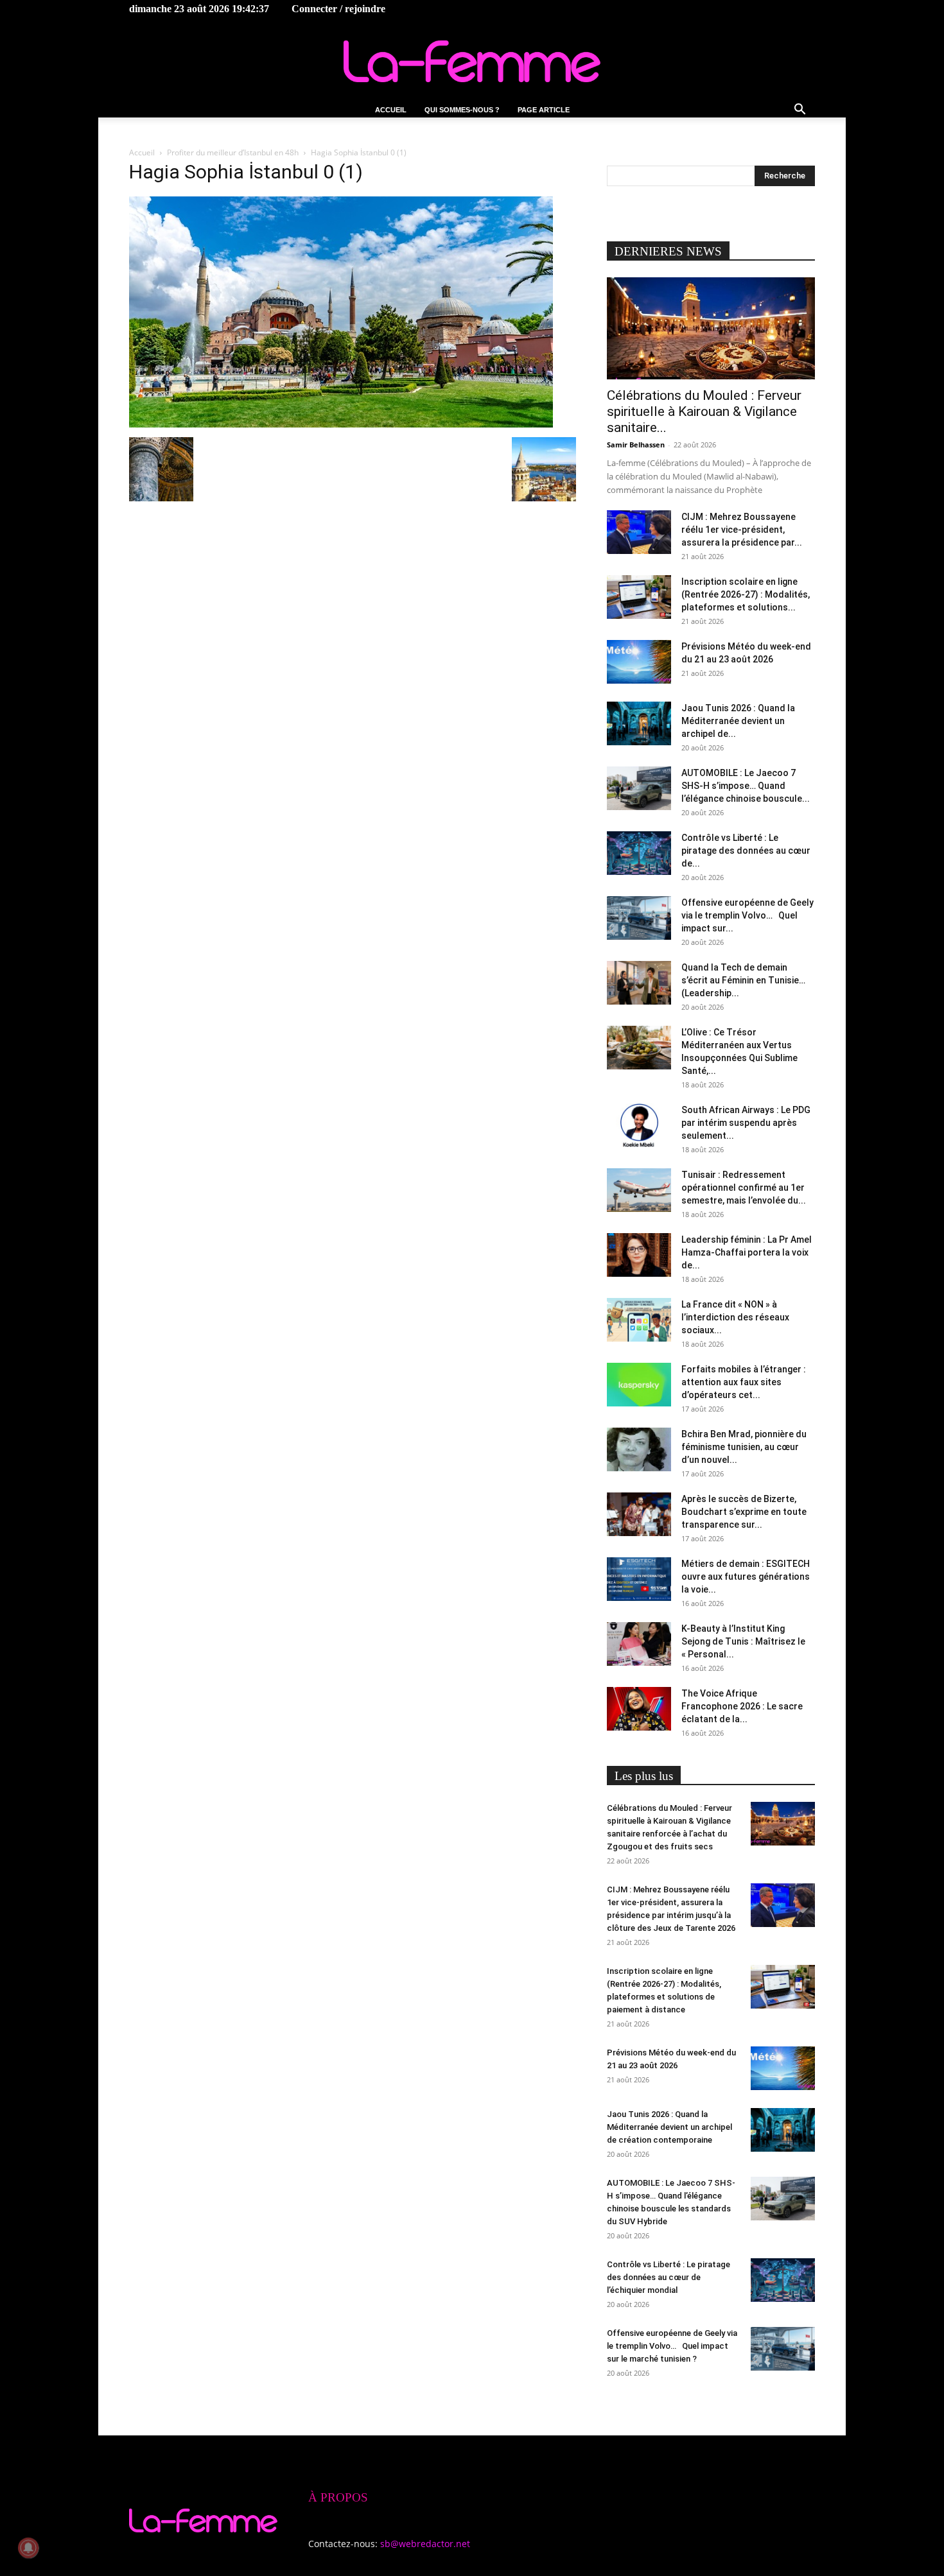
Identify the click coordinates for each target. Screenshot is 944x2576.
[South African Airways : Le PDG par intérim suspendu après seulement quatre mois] (639, 1126)
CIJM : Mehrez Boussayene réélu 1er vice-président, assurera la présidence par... (742, 530)
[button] (800, 111)
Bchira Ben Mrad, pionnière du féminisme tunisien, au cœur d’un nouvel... (744, 1447)
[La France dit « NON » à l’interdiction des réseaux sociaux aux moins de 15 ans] (639, 1320)
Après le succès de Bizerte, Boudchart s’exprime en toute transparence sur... (744, 1512)
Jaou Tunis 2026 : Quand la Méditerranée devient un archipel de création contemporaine (669, 2127)
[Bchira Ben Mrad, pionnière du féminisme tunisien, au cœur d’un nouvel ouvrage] (639, 1450)
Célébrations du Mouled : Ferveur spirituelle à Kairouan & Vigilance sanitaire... (704, 411)
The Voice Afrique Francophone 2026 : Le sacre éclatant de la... (742, 1706)
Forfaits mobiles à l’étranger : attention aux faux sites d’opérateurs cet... (744, 1382)
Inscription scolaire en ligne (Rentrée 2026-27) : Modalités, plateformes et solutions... (746, 594)
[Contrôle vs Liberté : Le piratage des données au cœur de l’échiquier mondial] (639, 853)
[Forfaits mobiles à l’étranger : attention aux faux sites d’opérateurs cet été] (639, 1385)
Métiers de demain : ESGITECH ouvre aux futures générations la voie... (746, 1577)
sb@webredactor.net (425, 2544)
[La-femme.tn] (472, 61)
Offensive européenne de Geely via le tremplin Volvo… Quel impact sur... (747, 915)
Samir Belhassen (636, 445)
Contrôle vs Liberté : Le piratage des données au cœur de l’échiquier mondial (669, 2277)
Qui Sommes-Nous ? (462, 110)
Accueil (391, 110)
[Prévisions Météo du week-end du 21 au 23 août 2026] (639, 662)
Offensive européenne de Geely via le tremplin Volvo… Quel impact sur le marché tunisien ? (672, 2346)
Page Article (544, 110)
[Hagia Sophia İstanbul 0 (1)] (341, 424)
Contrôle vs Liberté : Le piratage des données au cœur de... (746, 851)
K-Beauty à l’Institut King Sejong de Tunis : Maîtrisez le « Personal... (743, 1641)
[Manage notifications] (28, 2548)
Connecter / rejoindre (338, 9)
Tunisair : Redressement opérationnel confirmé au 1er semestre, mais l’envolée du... (744, 1188)
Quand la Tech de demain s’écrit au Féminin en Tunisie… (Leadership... (743, 980)
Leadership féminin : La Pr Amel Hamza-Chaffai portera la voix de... (747, 1252)
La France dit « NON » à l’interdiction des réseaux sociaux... (735, 1317)
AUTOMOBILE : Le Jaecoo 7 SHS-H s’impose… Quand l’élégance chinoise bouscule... (746, 786)
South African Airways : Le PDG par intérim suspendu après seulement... (746, 1123)
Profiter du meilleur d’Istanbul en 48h (233, 152)
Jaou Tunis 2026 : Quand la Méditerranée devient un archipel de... (738, 721)
